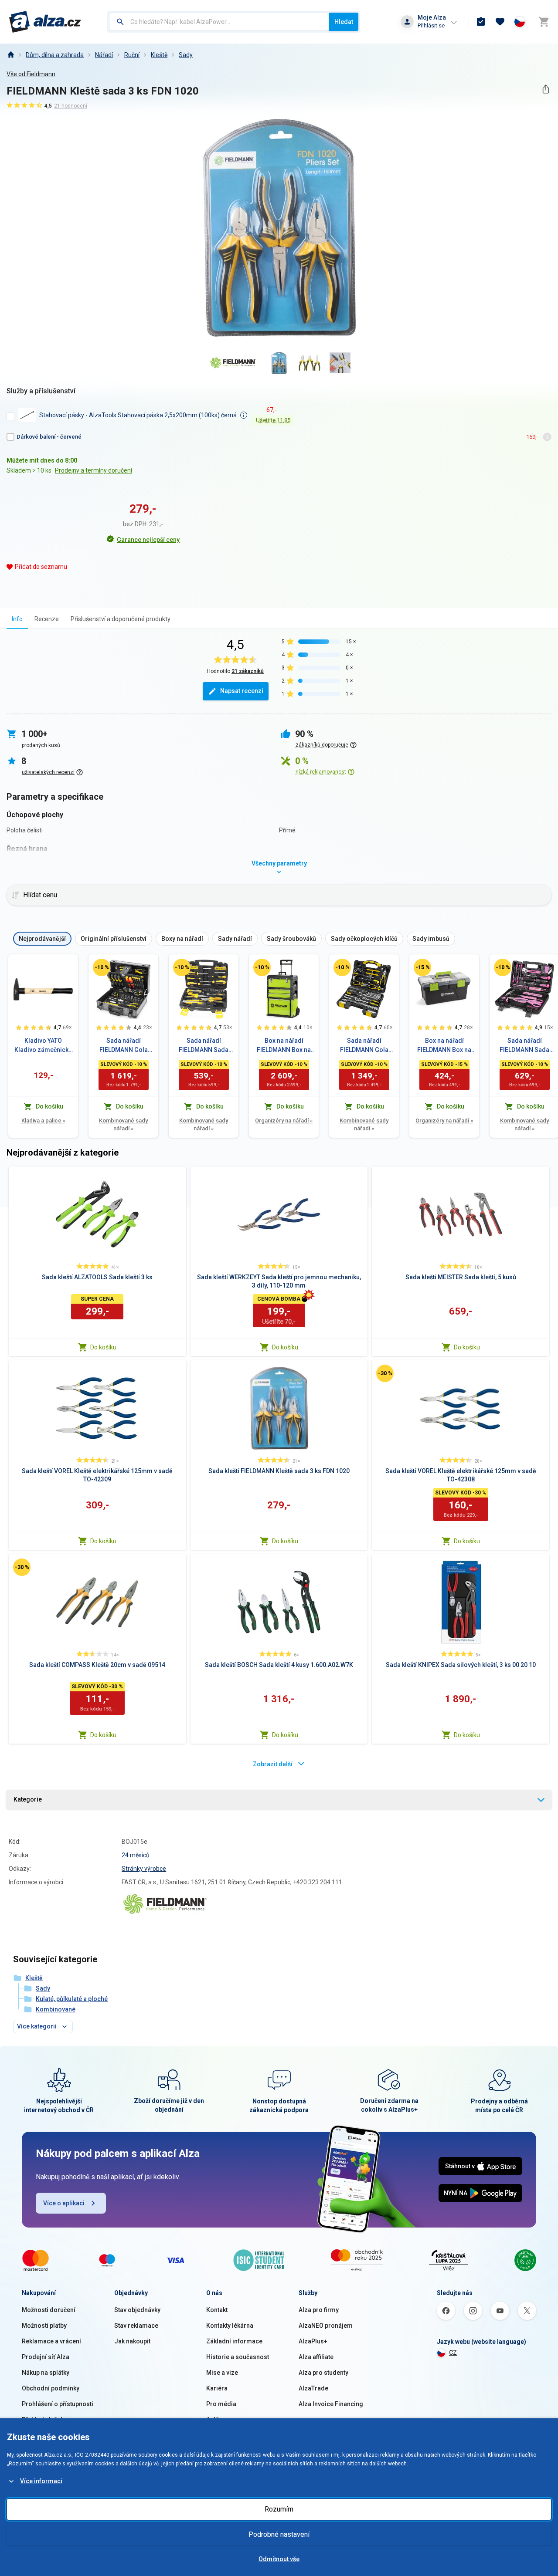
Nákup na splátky (46, 2373)
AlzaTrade (313, 2388)
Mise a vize (222, 2373)
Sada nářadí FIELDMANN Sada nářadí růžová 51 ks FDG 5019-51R (525, 1046)
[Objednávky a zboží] (481, 22)
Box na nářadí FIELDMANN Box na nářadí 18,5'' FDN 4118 (444, 1046)
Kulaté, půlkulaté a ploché (72, 1999)
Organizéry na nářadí (284, 1121)
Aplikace (218, 2420)
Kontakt (217, 2310)
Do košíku (103, 1347)
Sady (186, 55)
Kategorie (28, 1799)
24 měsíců (136, 1855)
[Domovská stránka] (10, 55)
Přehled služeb (43, 2420)
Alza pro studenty (323, 2373)
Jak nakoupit (132, 2341)
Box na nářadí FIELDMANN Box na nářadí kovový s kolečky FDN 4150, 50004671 (284, 1046)
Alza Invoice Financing (331, 2404)
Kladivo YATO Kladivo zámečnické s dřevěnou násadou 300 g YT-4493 (43, 1046)
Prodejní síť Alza (46, 2357)
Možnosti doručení (49, 2310)
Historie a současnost (238, 2357)
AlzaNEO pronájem (326, 2326)
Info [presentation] (17, 619)
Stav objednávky (137, 2310)
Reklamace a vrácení (51, 2341)
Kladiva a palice (43, 1121)
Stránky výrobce (144, 1869)
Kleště (159, 55)
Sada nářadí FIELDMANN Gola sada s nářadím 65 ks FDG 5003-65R (364, 1046)
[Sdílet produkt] (546, 89)
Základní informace (234, 2341)
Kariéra (217, 2388)
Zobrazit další (273, 1764)
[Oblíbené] (500, 22)
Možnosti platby (44, 2326)
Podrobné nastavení (279, 2534)
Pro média (221, 2404)
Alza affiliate (316, 2357)
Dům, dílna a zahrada (55, 55)
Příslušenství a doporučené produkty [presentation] (121, 619)
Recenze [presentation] (47, 619)
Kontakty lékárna (230, 2326)
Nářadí (104, 55)
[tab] (17, 619)
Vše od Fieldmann (31, 74)
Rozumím (279, 2509)
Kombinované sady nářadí (123, 1124)
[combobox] (219, 22)
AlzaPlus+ (313, 2341)
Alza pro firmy (319, 2310)
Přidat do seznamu (41, 567)
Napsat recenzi (242, 691)
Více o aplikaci (64, 2203)
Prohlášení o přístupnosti (58, 2404)
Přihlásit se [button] (431, 25)
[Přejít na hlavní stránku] (45, 22)
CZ (453, 2353)
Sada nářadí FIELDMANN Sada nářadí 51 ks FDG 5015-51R (204, 1046)
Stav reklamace (136, 2326)
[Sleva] (102, 967)
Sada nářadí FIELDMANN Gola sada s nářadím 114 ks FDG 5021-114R (124, 1046)
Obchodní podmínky (51, 2388)
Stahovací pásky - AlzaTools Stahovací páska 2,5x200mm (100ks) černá (138, 415)
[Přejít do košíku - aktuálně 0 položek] (544, 22)
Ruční (132, 55)
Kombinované (56, 2009)
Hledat (344, 22)
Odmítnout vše (279, 2559)
